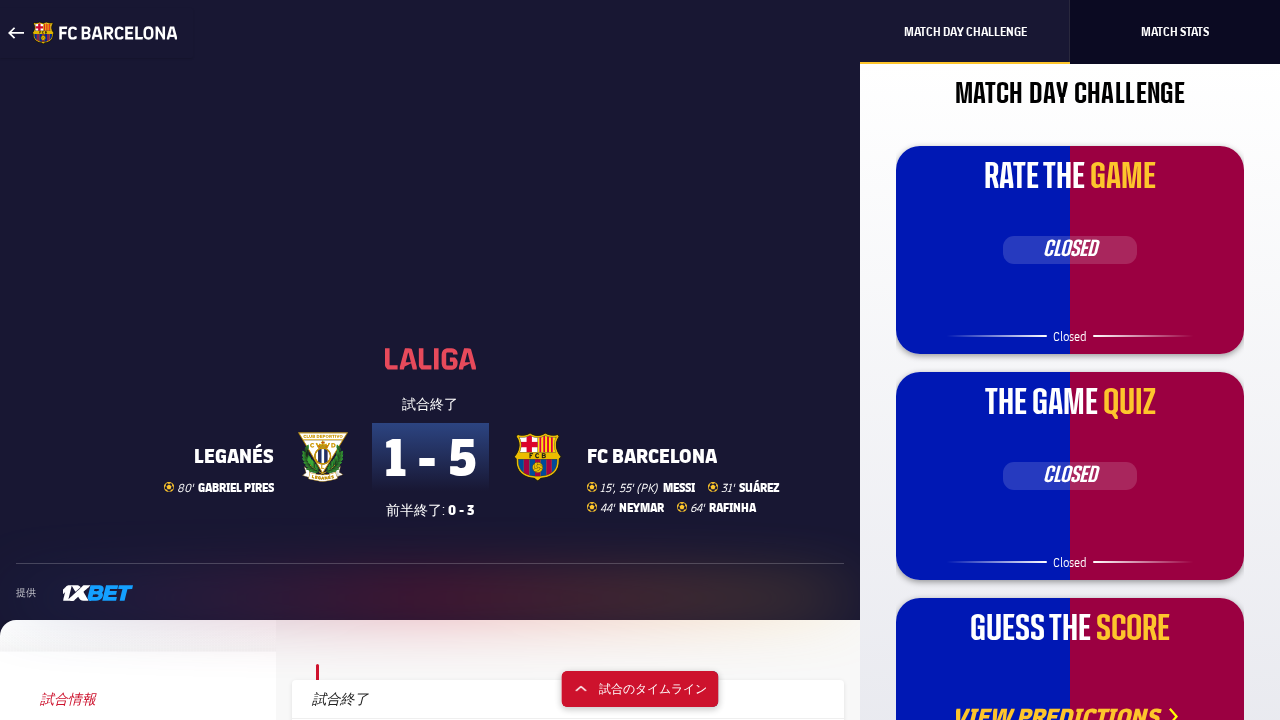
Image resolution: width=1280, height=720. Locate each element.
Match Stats (1175, 31)
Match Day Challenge (965, 31)
